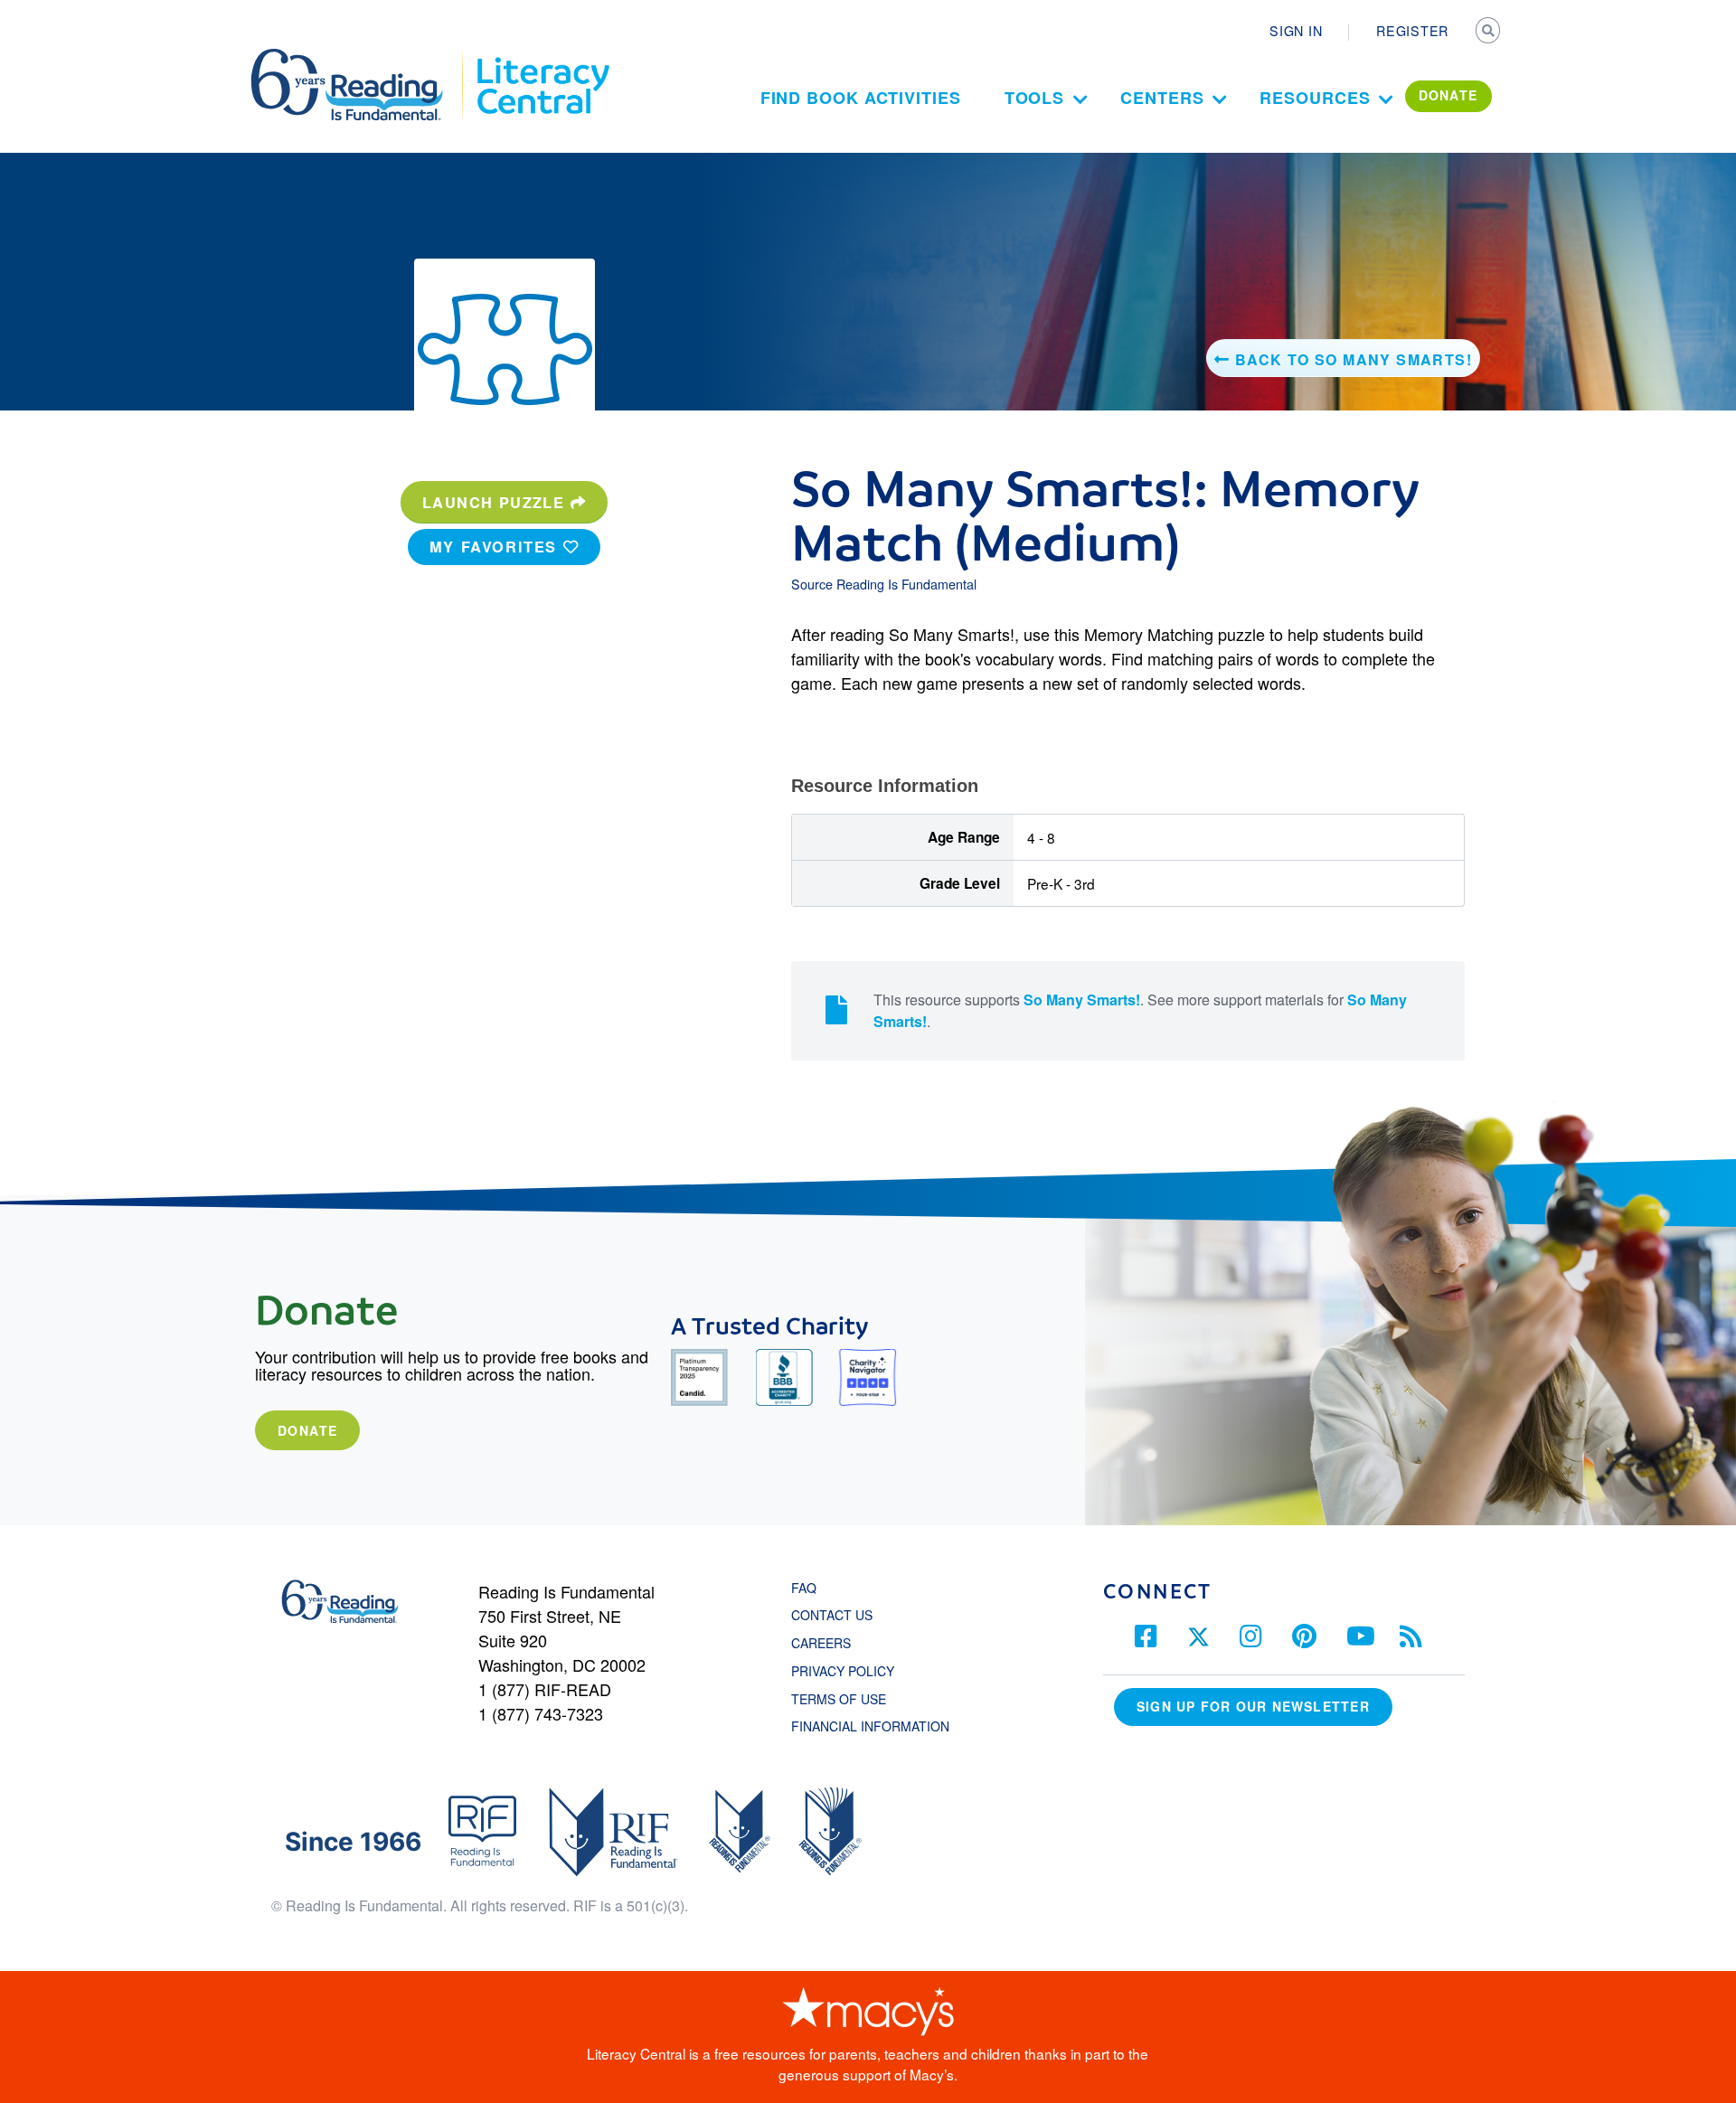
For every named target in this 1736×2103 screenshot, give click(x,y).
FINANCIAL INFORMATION (870, 1726)
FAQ (804, 1588)
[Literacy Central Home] (542, 57)
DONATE (1448, 95)
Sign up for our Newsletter (1253, 1706)
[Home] (359, 57)
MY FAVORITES (496, 547)
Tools (1035, 98)
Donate (307, 1430)
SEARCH (1489, 33)
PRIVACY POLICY (843, 1671)
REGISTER (1412, 31)
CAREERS (821, 1643)
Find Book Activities (861, 98)
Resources (1315, 98)
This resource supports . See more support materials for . (1140, 1010)
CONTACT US (837, 1615)
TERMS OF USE (848, 1699)
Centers (1162, 98)
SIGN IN (1296, 31)
